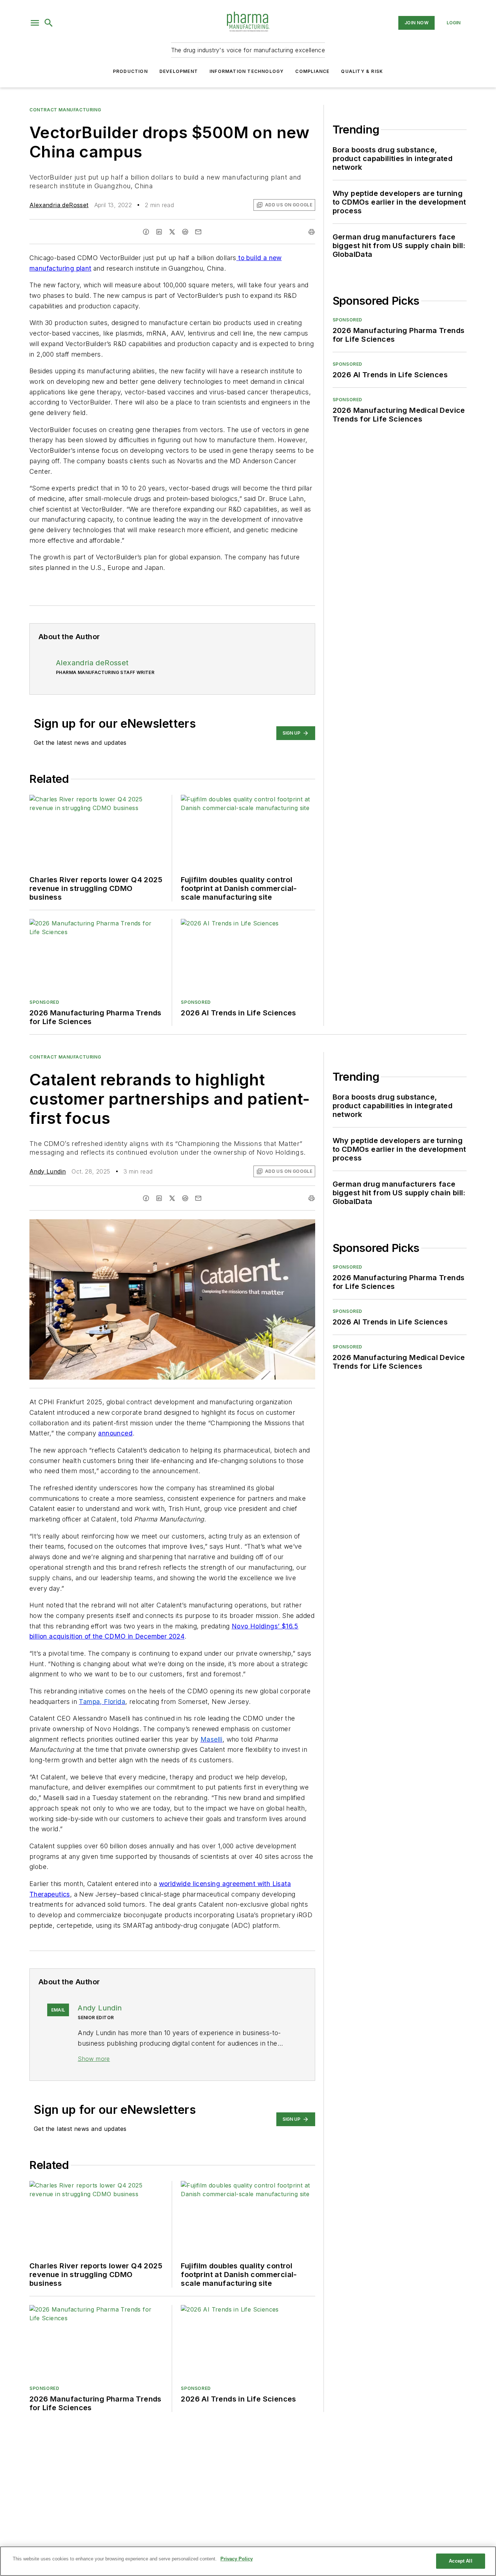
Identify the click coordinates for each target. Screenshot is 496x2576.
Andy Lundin (48, 1171)
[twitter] (172, 232)
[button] (35, 23)
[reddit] (185, 232)
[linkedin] (159, 232)
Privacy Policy (237, 2559)
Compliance (312, 71)
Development (179, 71)
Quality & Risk (362, 71)
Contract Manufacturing (65, 110)
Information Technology (247, 71)
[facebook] (146, 232)
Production (130, 71)
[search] (49, 23)
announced (115, 1433)
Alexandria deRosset (59, 205)
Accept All (460, 2561)
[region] (248, 2561)
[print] (312, 232)
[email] (198, 232)
